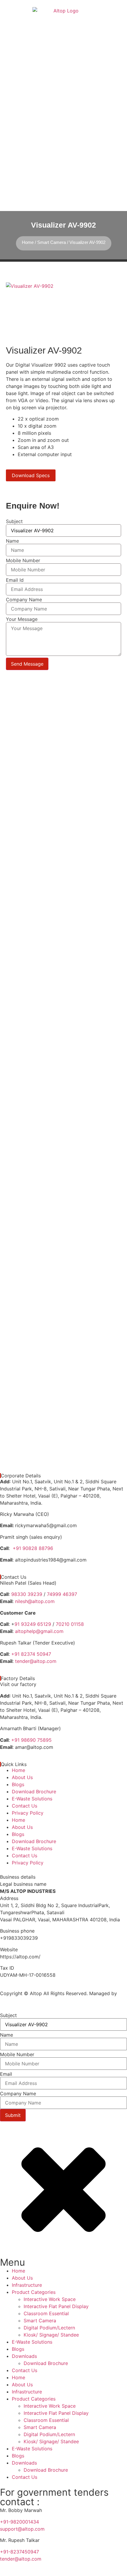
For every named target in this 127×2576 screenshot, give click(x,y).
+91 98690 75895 (31, 1740)
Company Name (24, 600)
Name (12, 541)
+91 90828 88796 (33, 1548)
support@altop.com (22, 2529)
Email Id (15, 580)
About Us (22, 1777)
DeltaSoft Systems (21, 2000)
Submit (13, 2115)
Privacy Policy (28, 1813)
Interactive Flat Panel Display (56, 2306)
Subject (14, 521)
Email (6, 2074)
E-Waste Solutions (32, 1799)
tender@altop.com (36, 1661)
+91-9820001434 (19, 2522)
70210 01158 (70, 1624)
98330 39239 (27, 1594)
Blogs (18, 1784)
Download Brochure (34, 1792)
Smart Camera (52, 242)
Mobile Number (23, 560)
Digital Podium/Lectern (49, 2328)
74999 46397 (62, 1594)
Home (28, 242)
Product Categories (34, 2292)
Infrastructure (27, 2285)
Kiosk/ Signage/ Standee (51, 2335)
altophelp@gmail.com (39, 1631)
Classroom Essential (46, 2313)
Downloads (24, 2356)
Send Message (27, 664)
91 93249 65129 (33, 1624)
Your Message (22, 619)
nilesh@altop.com (35, 1601)
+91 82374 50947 (31, 1654)
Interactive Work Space (50, 2299)
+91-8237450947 (20, 2552)
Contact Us (25, 1806)
